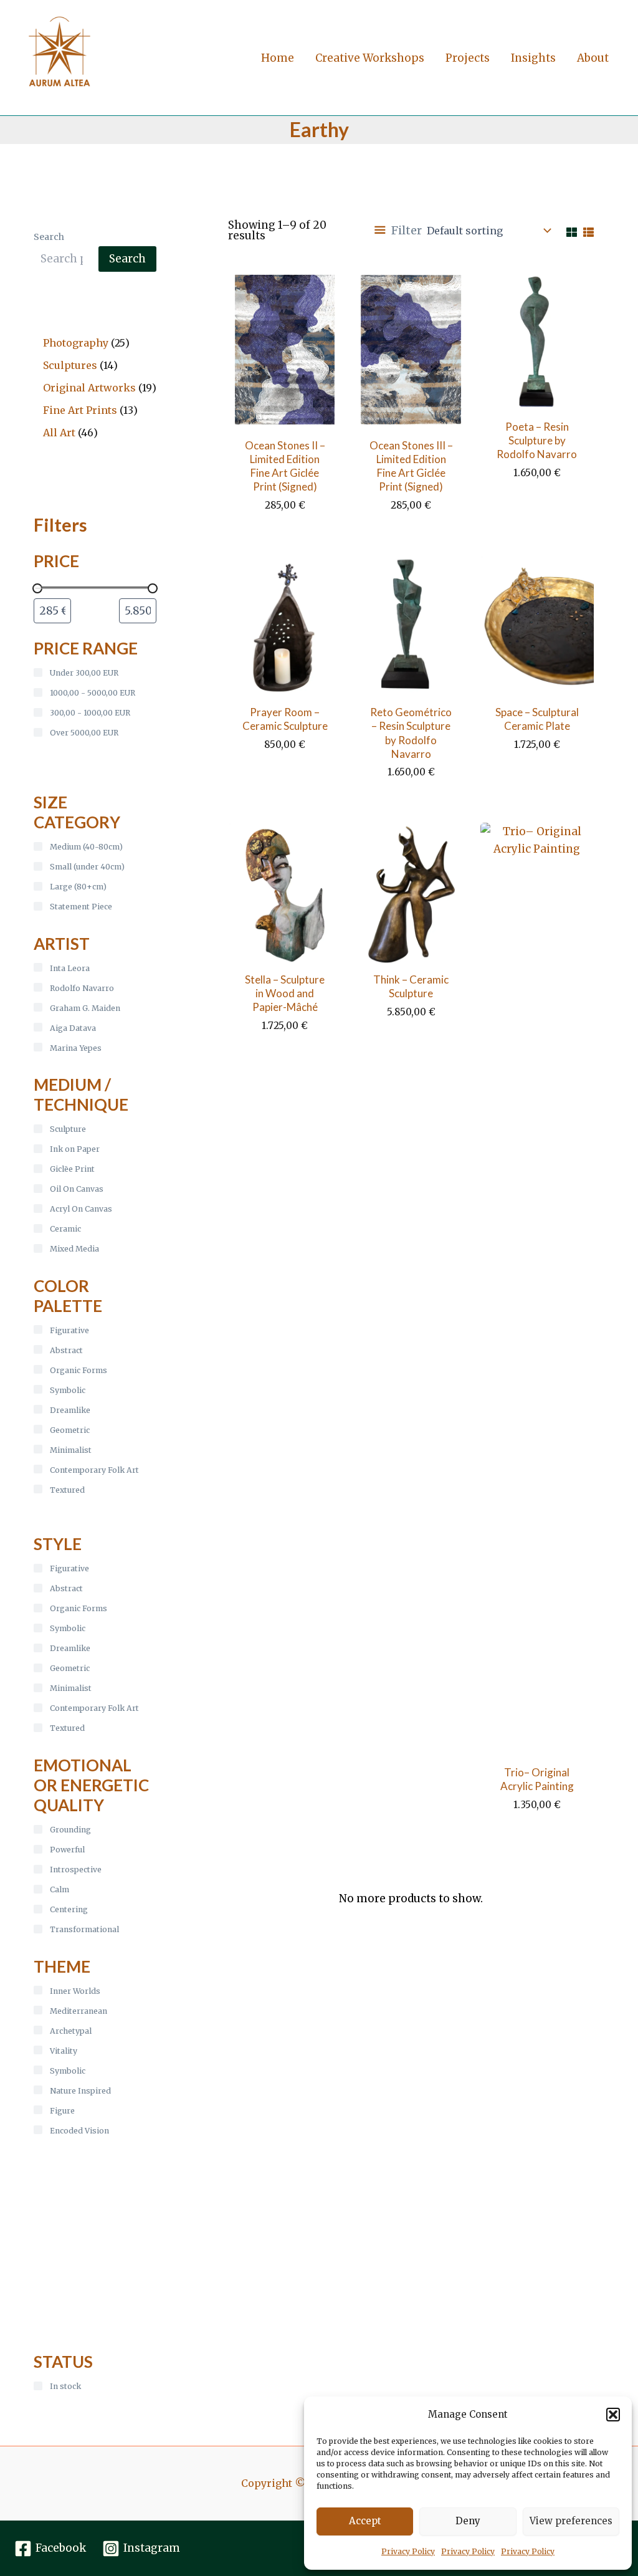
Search (49, 237)
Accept (365, 2521)
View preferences (571, 2521)
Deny (468, 2521)
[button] (613, 2415)
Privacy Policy (408, 2551)
